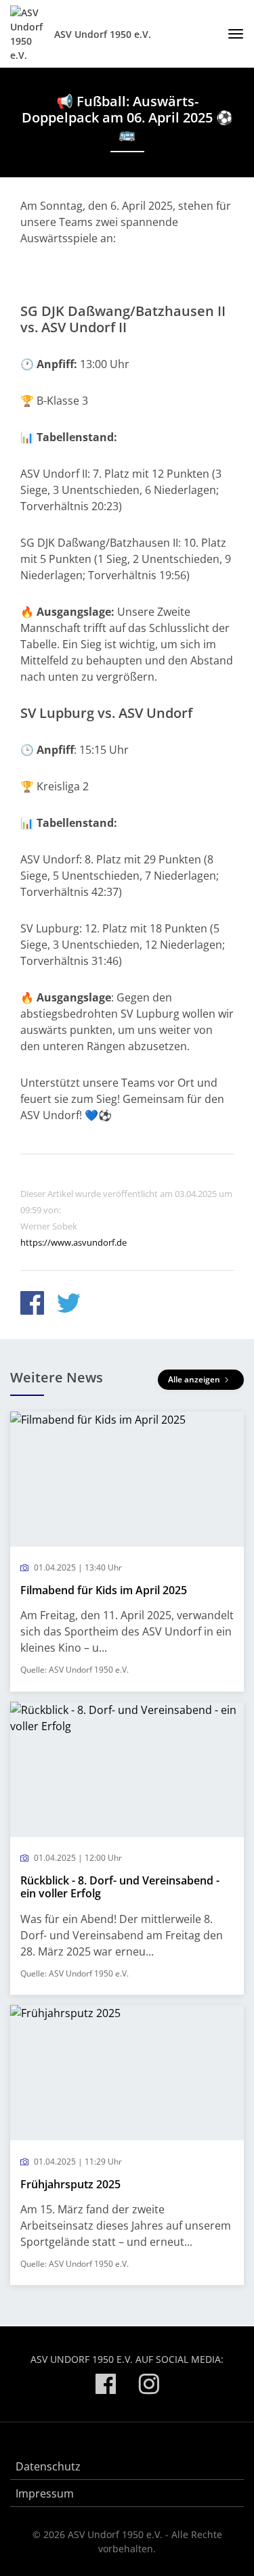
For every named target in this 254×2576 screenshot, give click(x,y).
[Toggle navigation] (231, 34)
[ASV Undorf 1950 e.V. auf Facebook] (106, 2386)
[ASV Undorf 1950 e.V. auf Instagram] (149, 2386)
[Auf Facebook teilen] (32, 1305)
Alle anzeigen (195, 1379)
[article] (127, 1552)
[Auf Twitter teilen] (69, 1305)
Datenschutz (48, 2466)
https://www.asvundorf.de (73, 1242)
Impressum (45, 2493)
